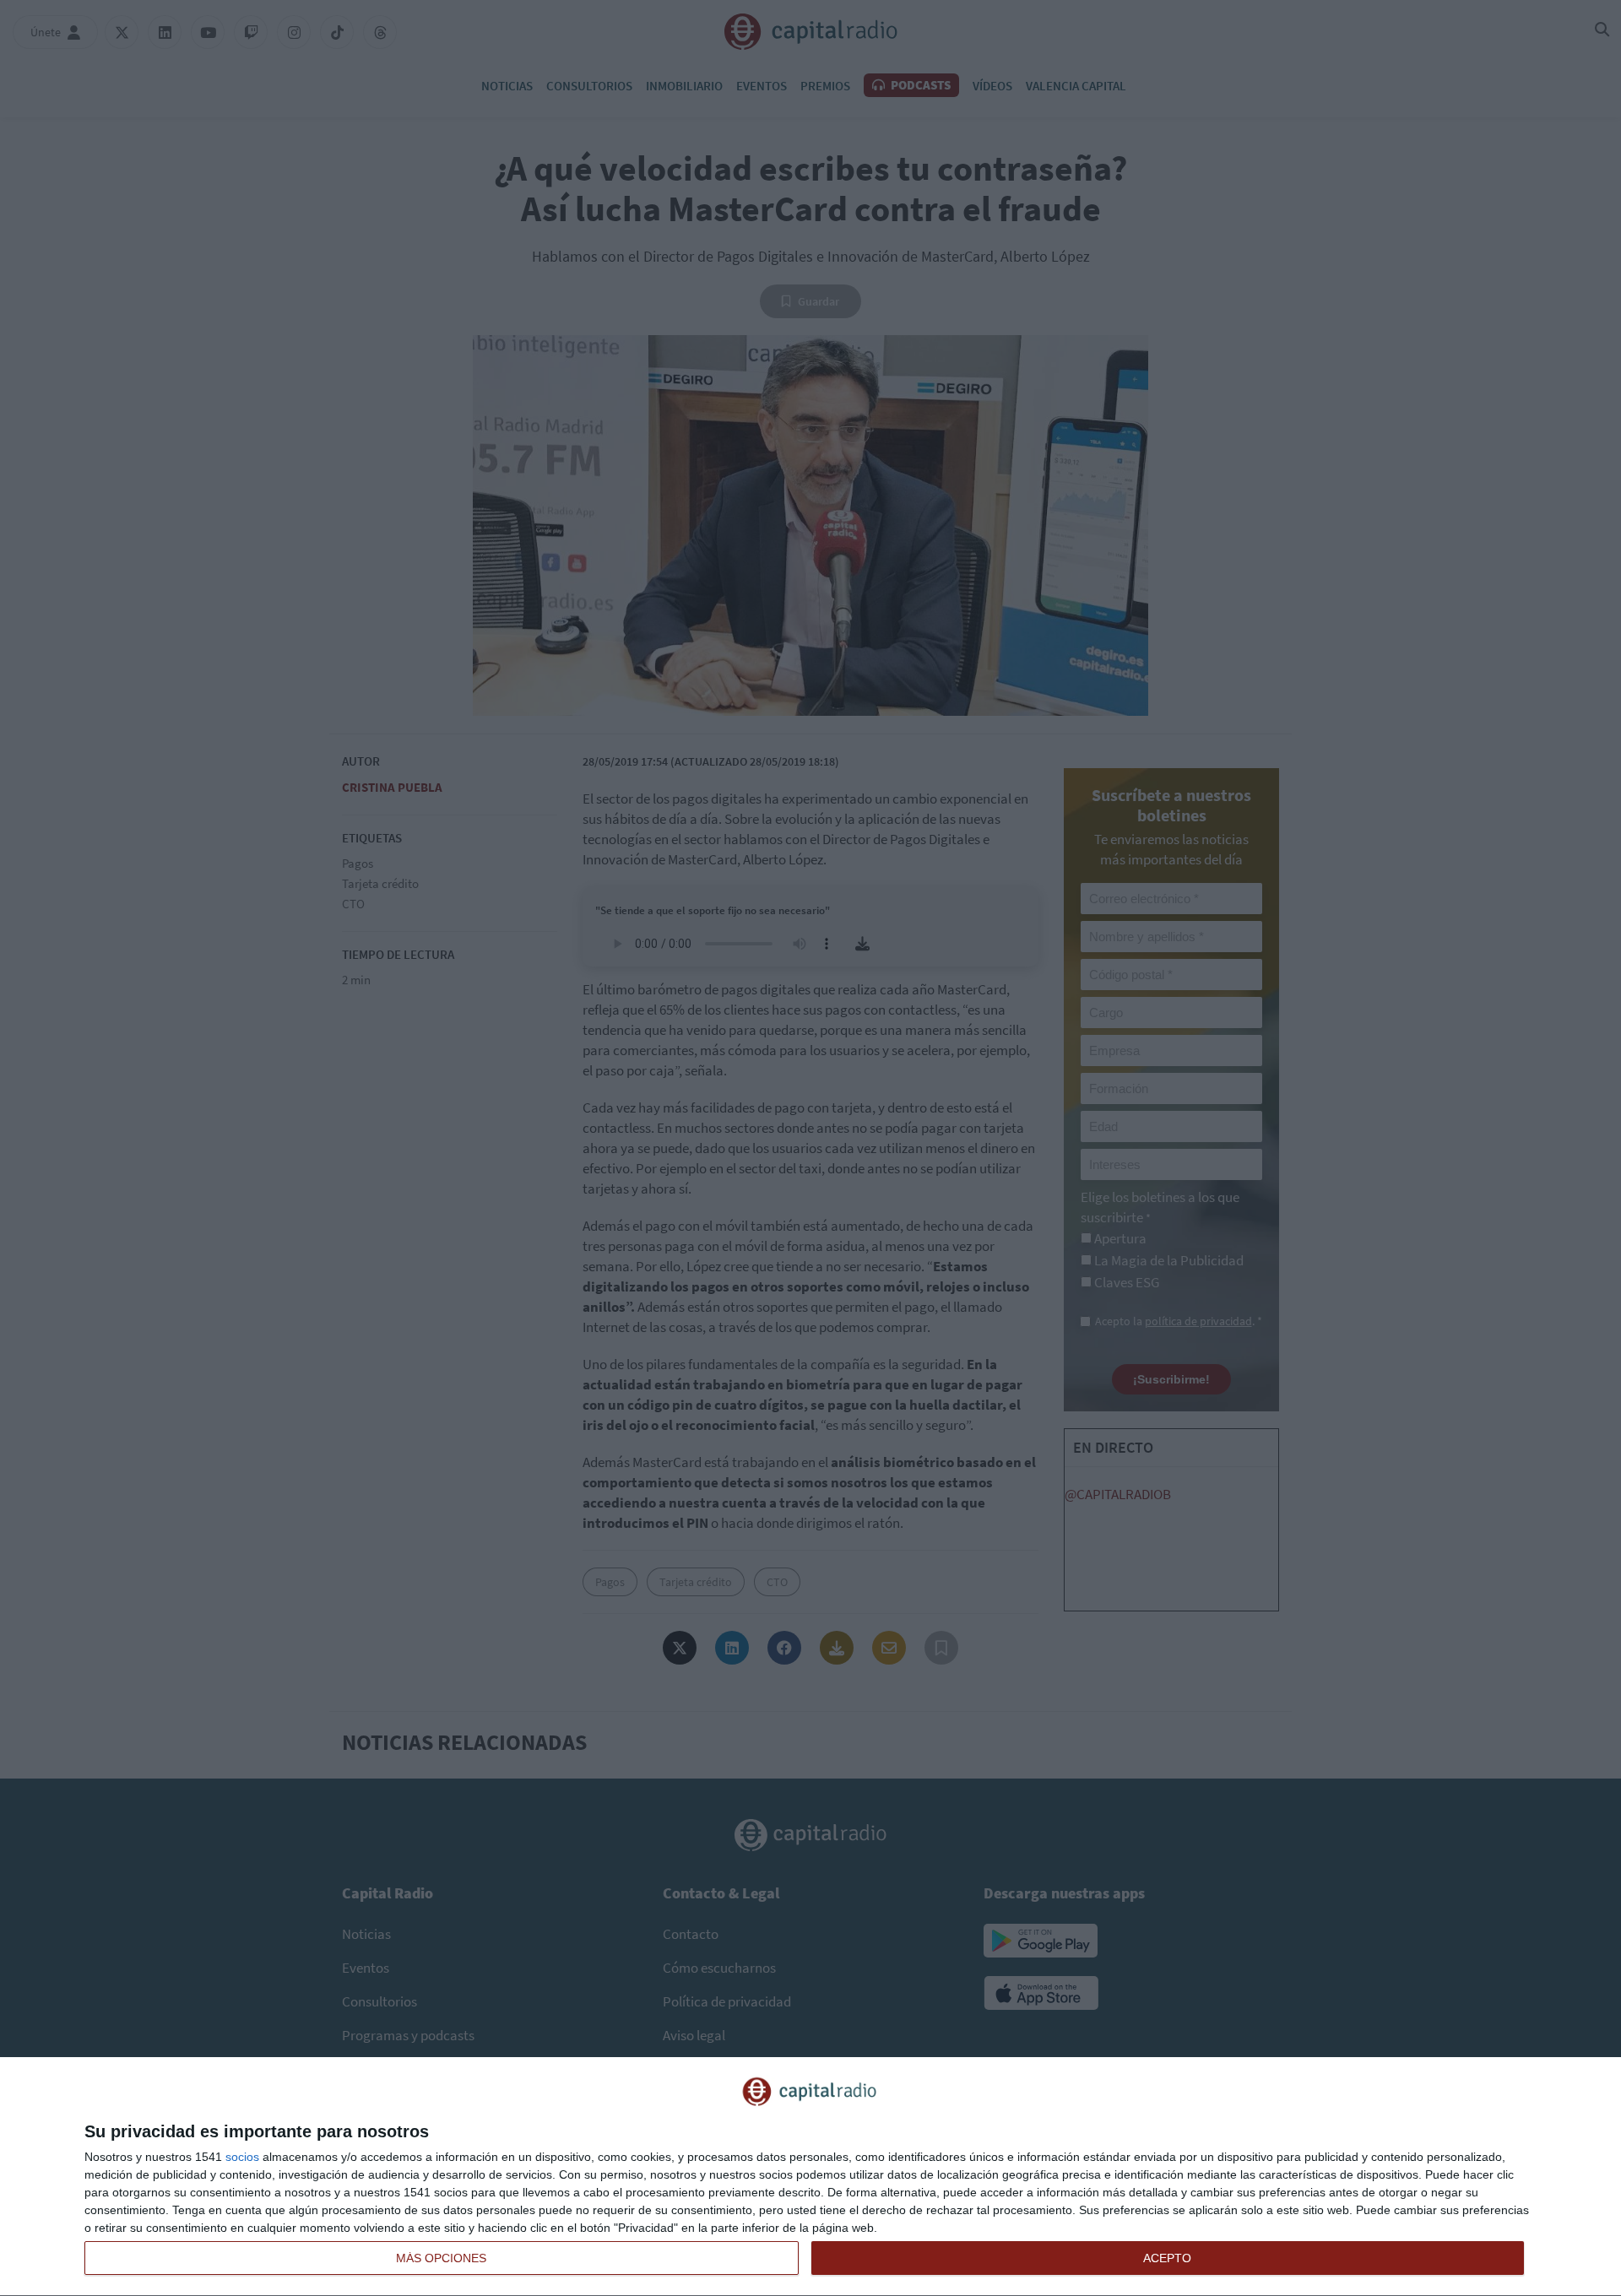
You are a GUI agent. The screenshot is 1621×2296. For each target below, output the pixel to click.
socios (242, 2157)
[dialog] (810, 2177)
